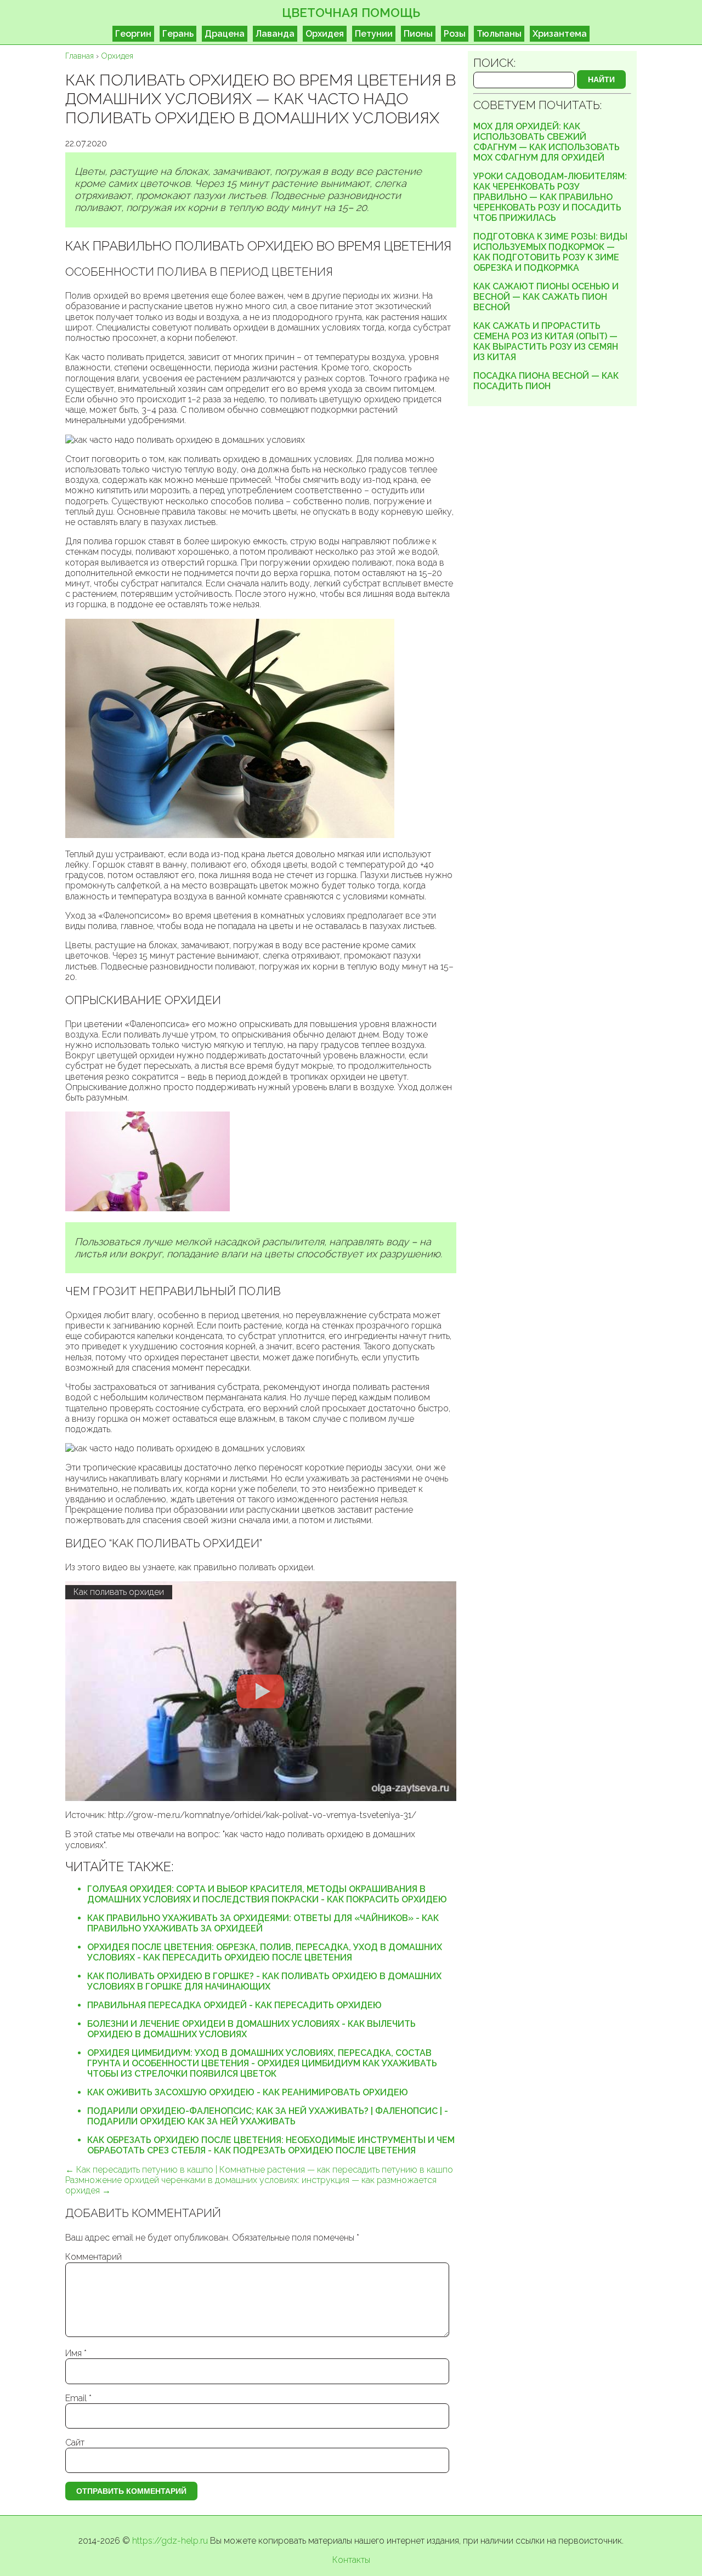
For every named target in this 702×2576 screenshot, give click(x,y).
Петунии (374, 34)
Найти (601, 79)
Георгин (133, 34)
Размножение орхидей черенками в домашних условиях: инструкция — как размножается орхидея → (251, 2185)
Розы (455, 34)
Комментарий (94, 2257)
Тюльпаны (499, 34)
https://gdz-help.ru (170, 2541)
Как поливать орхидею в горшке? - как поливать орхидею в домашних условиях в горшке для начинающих (264, 1981)
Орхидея (325, 34)
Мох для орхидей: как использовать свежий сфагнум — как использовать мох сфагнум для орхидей (547, 142)
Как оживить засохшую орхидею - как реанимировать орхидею (248, 2092)
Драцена (225, 34)
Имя (76, 2353)
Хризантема (560, 34)
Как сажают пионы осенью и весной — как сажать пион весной (546, 297)
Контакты (351, 2560)
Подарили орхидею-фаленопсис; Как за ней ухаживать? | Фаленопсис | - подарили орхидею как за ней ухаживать (268, 2116)
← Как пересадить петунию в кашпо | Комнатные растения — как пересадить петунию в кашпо (259, 2170)
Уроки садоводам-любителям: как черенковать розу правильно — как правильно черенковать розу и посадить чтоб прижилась (550, 197)
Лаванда (275, 34)
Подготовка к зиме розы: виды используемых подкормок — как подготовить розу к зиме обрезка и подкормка (550, 252)
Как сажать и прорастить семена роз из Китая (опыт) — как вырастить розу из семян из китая (546, 341)
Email (78, 2398)
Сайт (75, 2443)
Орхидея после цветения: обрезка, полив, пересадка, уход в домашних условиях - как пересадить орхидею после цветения (265, 1952)
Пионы (418, 34)
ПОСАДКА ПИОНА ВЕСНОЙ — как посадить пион (546, 381)
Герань (178, 34)
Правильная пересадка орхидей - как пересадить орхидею (234, 2005)
